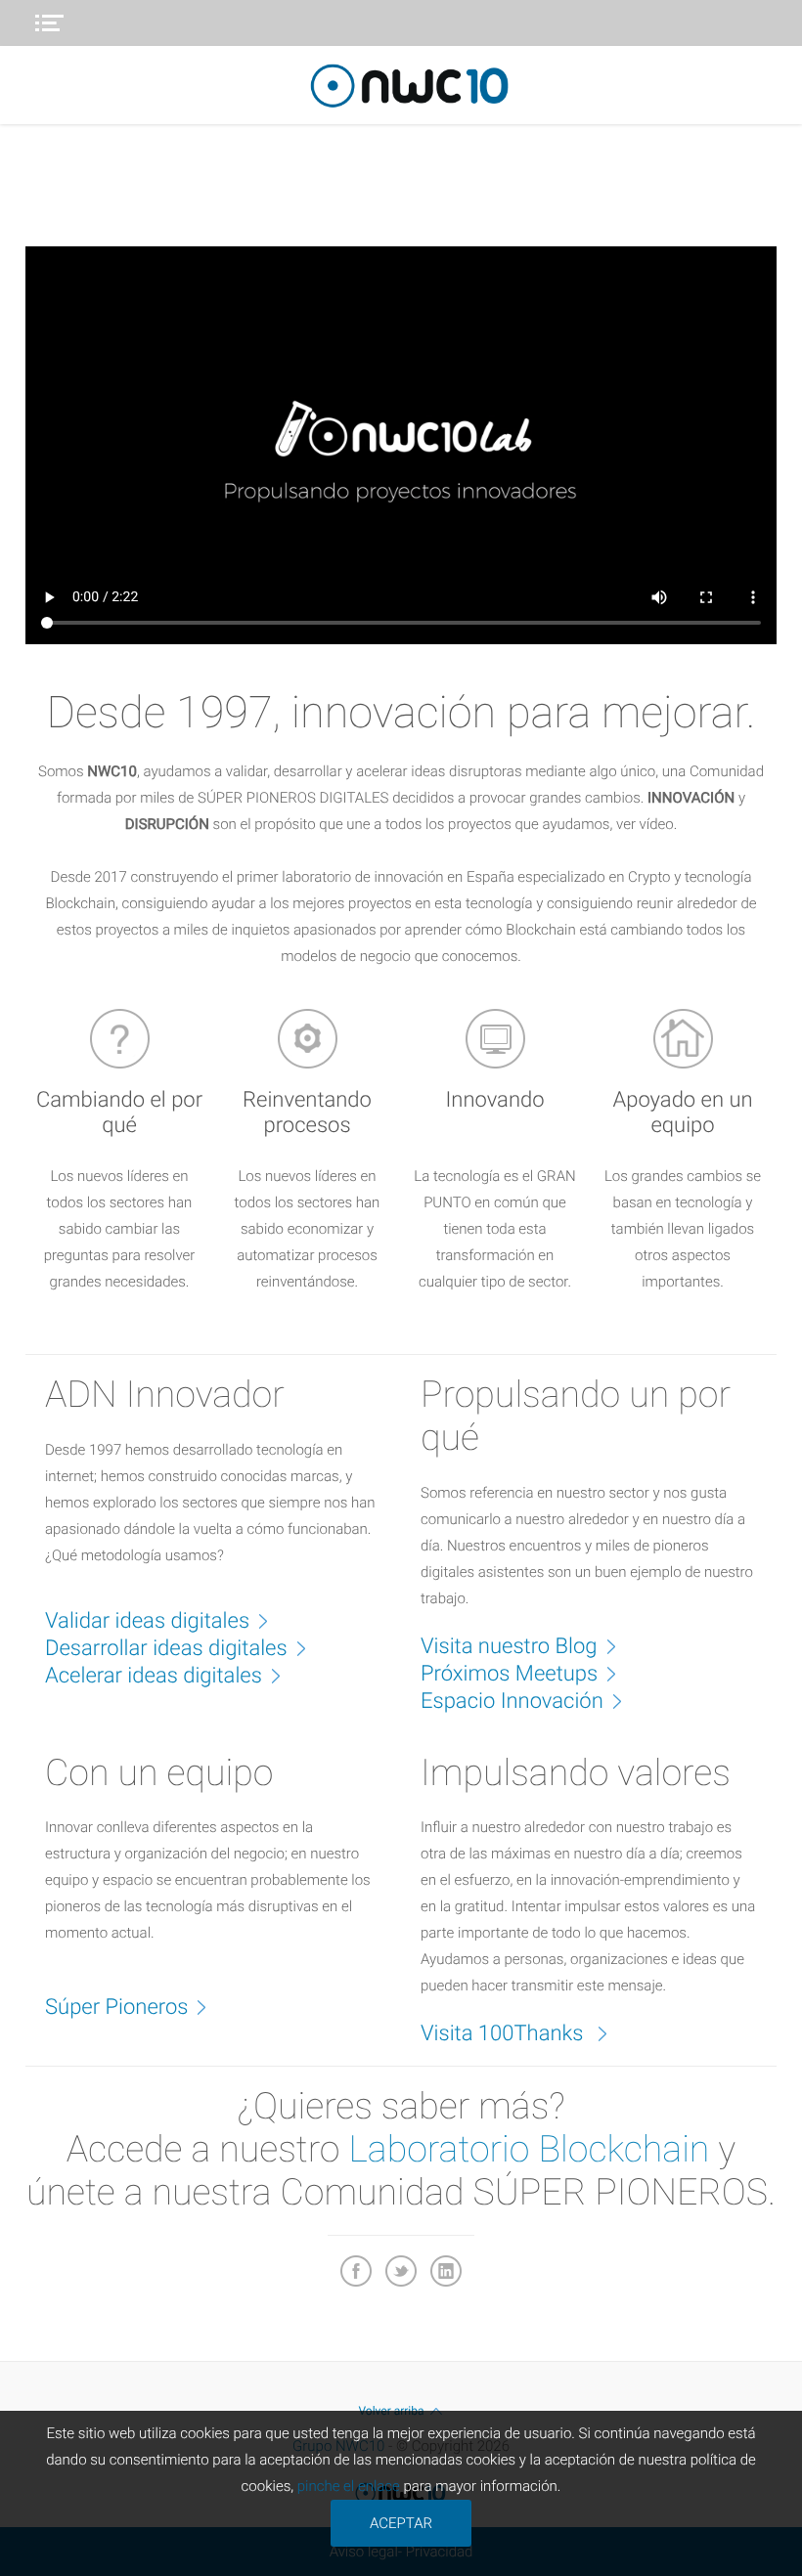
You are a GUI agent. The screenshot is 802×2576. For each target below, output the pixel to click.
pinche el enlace (349, 2486)
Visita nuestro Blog (509, 1647)
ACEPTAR (401, 2523)
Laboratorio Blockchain (529, 2150)
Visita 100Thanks (505, 2034)
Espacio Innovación (512, 1702)
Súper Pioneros (116, 2008)
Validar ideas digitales (147, 1621)
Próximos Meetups (509, 1674)
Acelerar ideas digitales (154, 1676)
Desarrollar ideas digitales (166, 1649)
